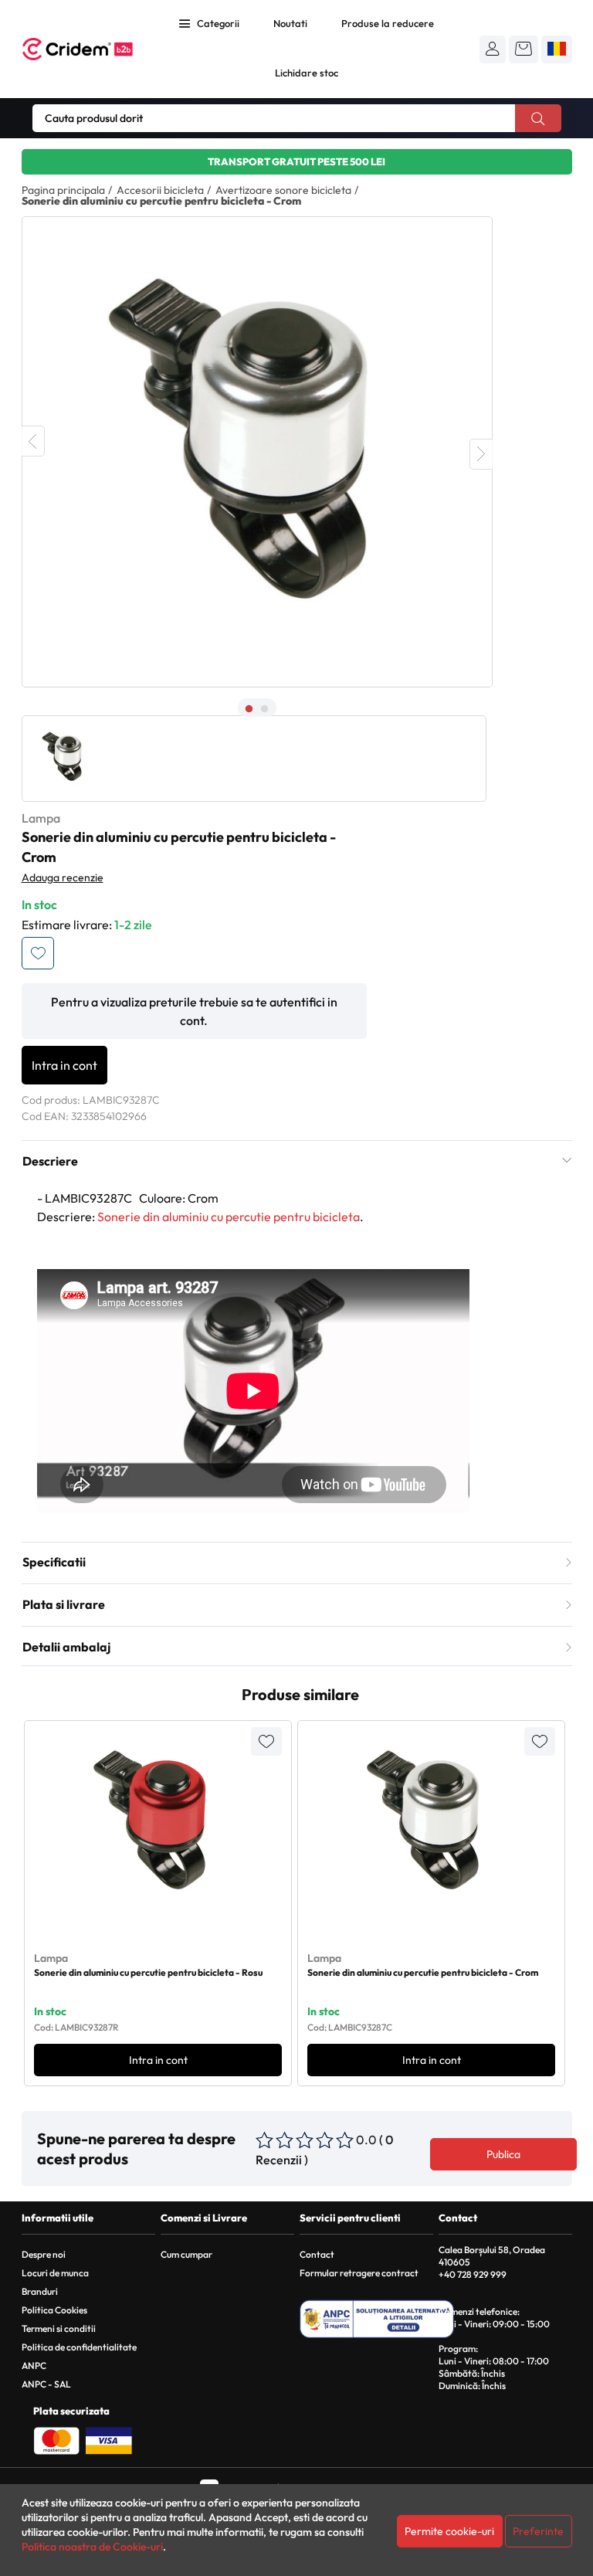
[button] (493, 49)
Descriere (50, 1161)
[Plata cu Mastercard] (56, 2439)
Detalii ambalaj (66, 1647)
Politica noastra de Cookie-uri (92, 2547)
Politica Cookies (54, 2310)
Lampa (41, 818)
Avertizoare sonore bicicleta (283, 190)
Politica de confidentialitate (79, 2347)
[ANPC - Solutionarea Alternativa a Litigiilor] (377, 2319)
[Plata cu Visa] (109, 2439)
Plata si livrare (64, 1604)
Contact (317, 2254)
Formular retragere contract (359, 2273)
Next (481, 454)
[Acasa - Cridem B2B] (78, 49)
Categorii (218, 23)
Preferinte (538, 2531)
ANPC (34, 2366)
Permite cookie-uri (449, 2531)
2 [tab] (265, 709)
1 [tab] (249, 709)
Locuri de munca (55, 2273)
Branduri (40, 2291)
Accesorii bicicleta (160, 190)
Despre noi (44, 2254)
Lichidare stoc (307, 73)
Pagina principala (63, 190)
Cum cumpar (186, 2254)
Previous (33, 441)
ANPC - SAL (46, 2384)
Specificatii (54, 1562)
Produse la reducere (388, 23)
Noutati (290, 23)
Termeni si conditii (59, 2328)
